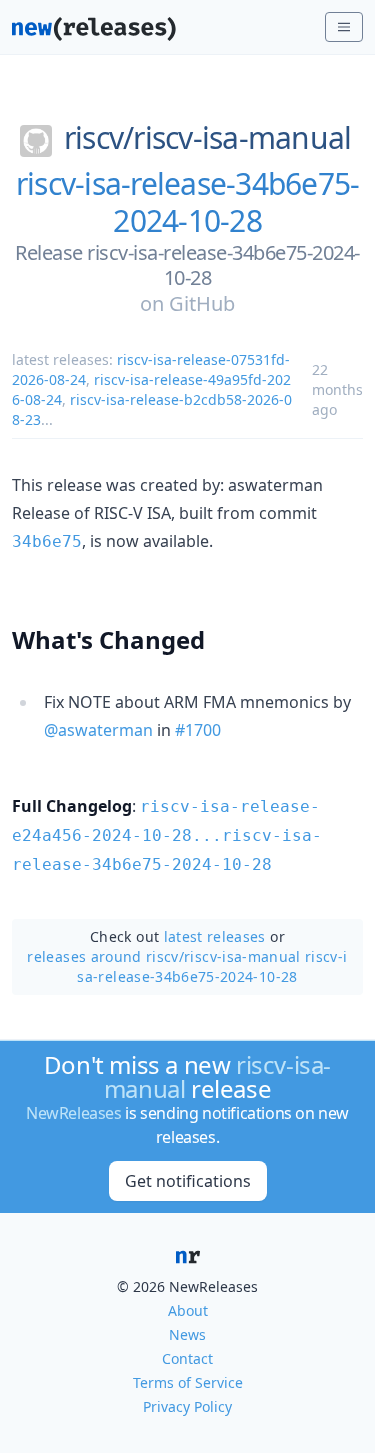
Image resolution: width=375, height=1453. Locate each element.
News (187, 1334)
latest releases (215, 936)
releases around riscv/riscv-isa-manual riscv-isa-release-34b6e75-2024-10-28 (187, 966)
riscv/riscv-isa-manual (208, 138)
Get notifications (188, 1181)
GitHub (202, 303)
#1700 (198, 730)
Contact (187, 1358)
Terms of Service (188, 1382)
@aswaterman (98, 730)
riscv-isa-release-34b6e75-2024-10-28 (188, 202)
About (188, 1310)
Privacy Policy (187, 1406)
